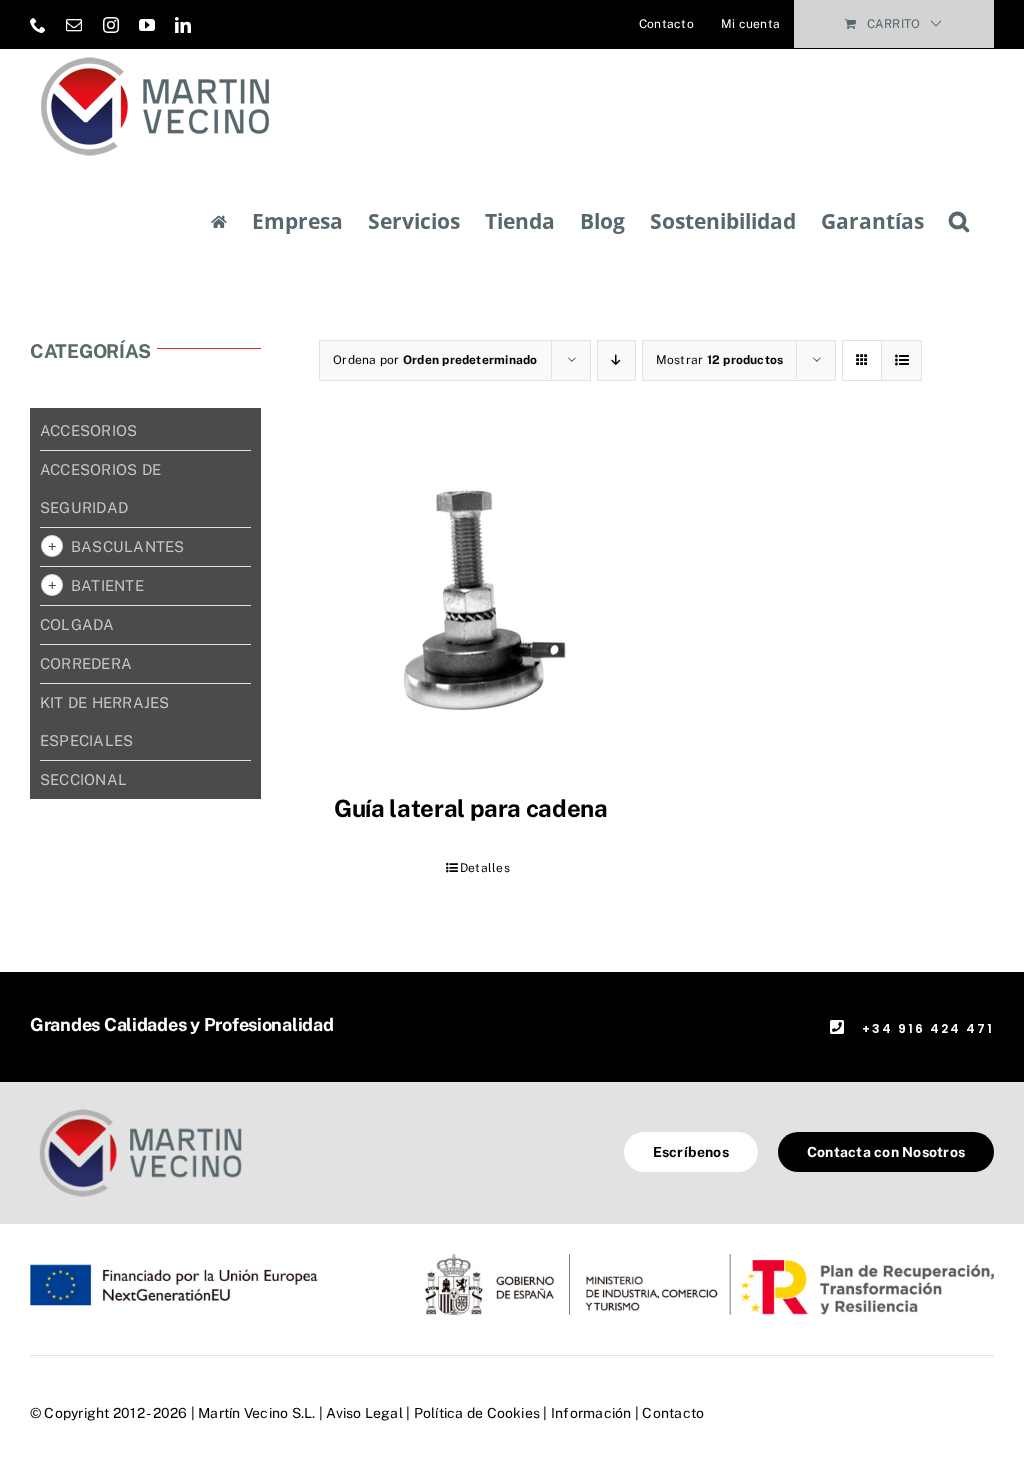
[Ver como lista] (901, 360)
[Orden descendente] (616, 360)
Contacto (673, 1413)
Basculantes (128, 546)
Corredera (86, 663)
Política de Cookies (477, 1413)
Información (591, 1413)
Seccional (83, 779)
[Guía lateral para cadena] (477, 607)
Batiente (107, 585)
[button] (959, 221)
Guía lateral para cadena (470, 808)
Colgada (77, 624)
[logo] (140, 1109)
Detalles (485, 868)
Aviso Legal (364, 1413)
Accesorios (88, 430)
